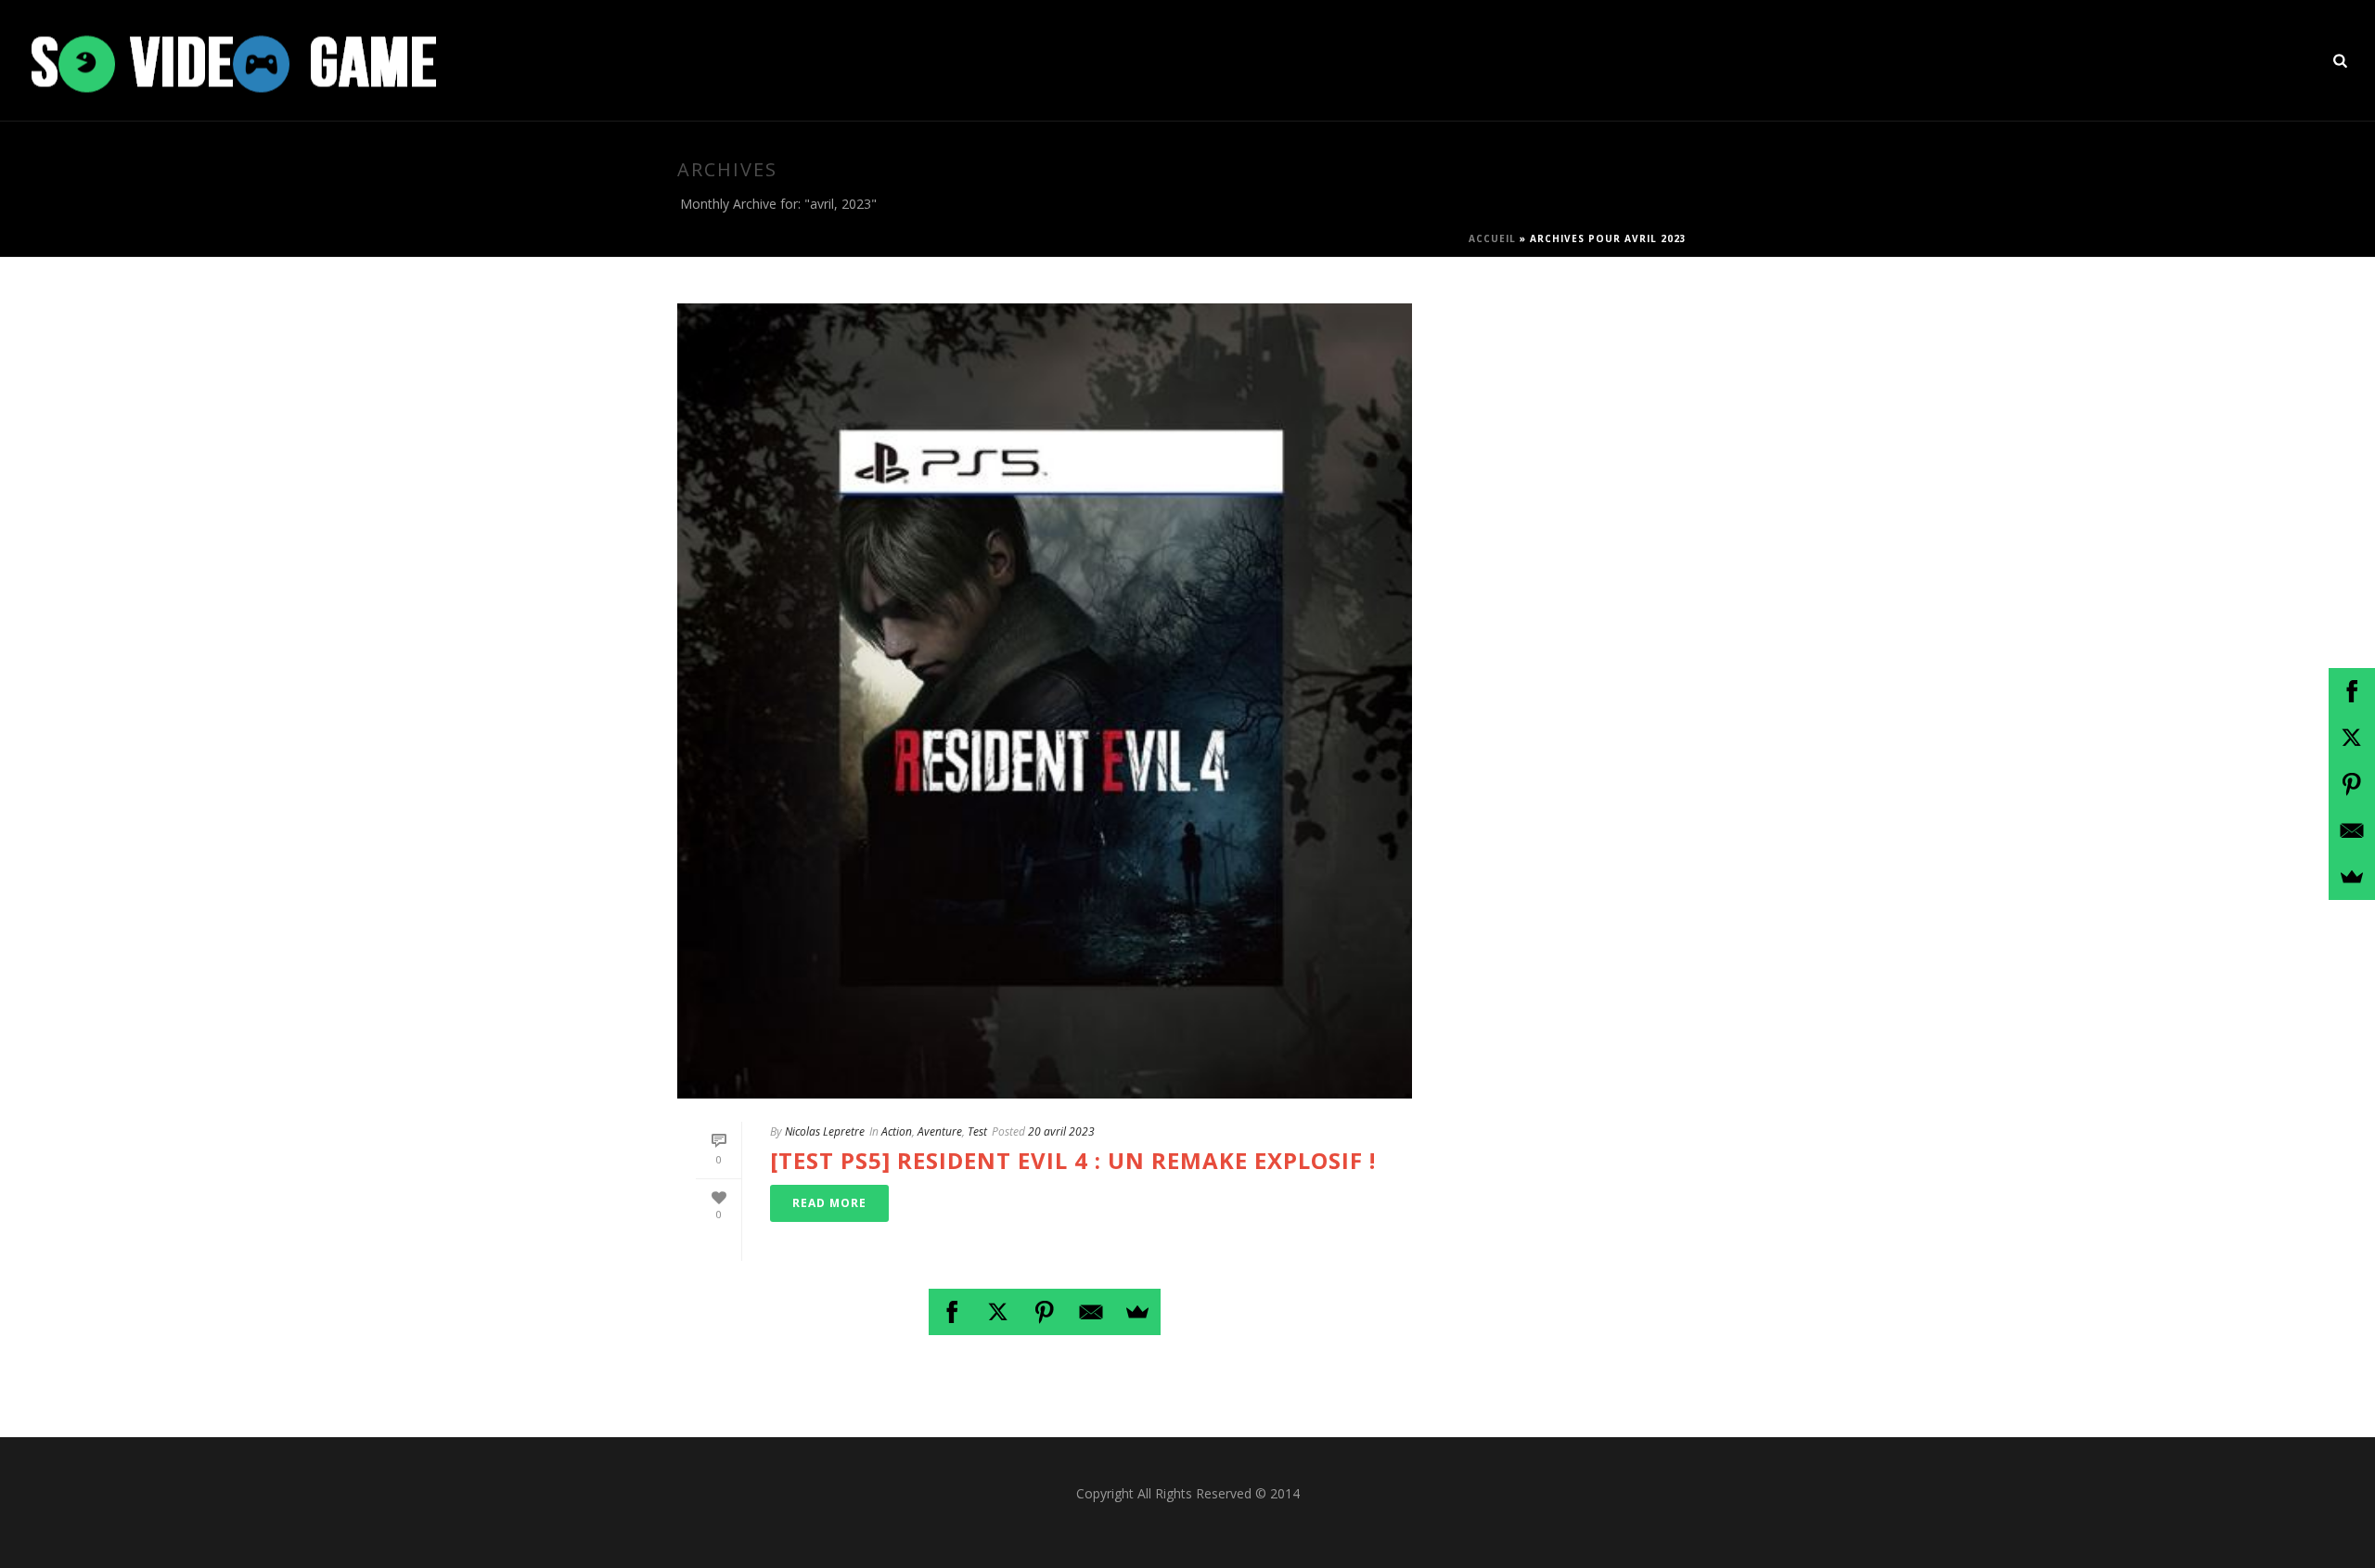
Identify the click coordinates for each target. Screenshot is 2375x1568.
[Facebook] (952, 1312)
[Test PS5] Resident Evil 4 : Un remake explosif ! (1073, 1160)
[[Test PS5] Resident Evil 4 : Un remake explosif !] (1045, 701)
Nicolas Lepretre (825, 1131)
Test (977, 1131)
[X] (998, 1312)
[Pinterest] (1045, 1312)
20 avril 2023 (1061, 1131)
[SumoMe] (1137, 1312)
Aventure (940, 1131)
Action (897, 1131)
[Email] (1091, 1312)
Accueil (1492, 238)
